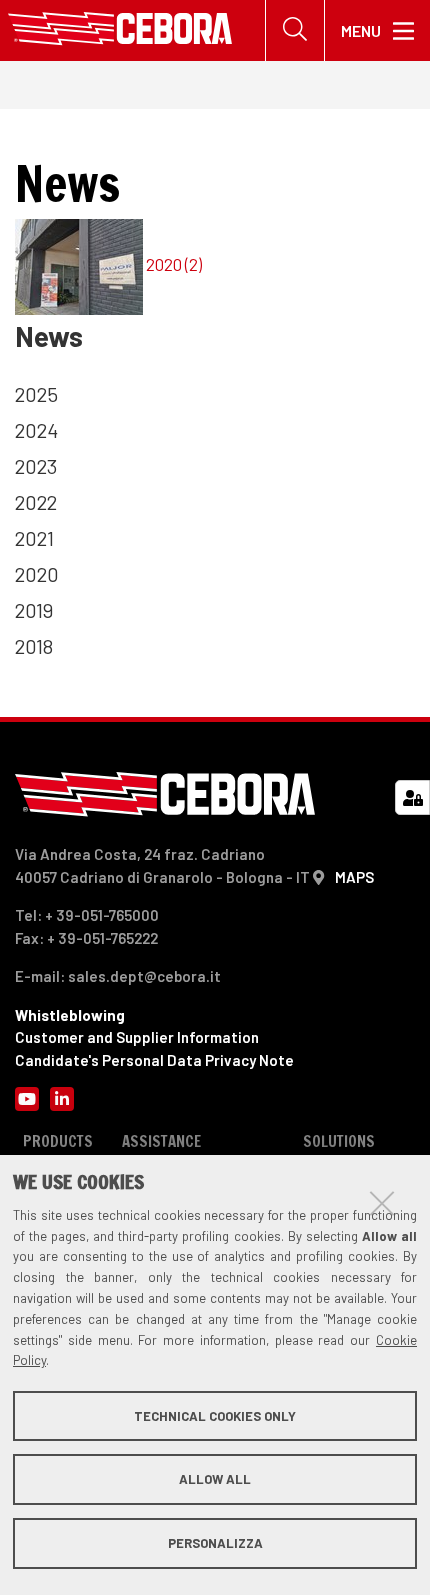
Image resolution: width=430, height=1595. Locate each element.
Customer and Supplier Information (137, 1037)
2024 (36, 430)
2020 (37, 574)
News (49, 336)
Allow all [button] (215, 1479)
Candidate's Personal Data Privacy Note (154, 1060)
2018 (34, 646)
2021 (34, 538)
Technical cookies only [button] (215, 1416)
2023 (36, 466)
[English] (120, 30)
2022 (36, 502)
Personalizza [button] (215, 1543)
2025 (36, 394)
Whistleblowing (70, 1015)
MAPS (354, 877)
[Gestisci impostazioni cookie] (412, 797)
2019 (34, 610)
